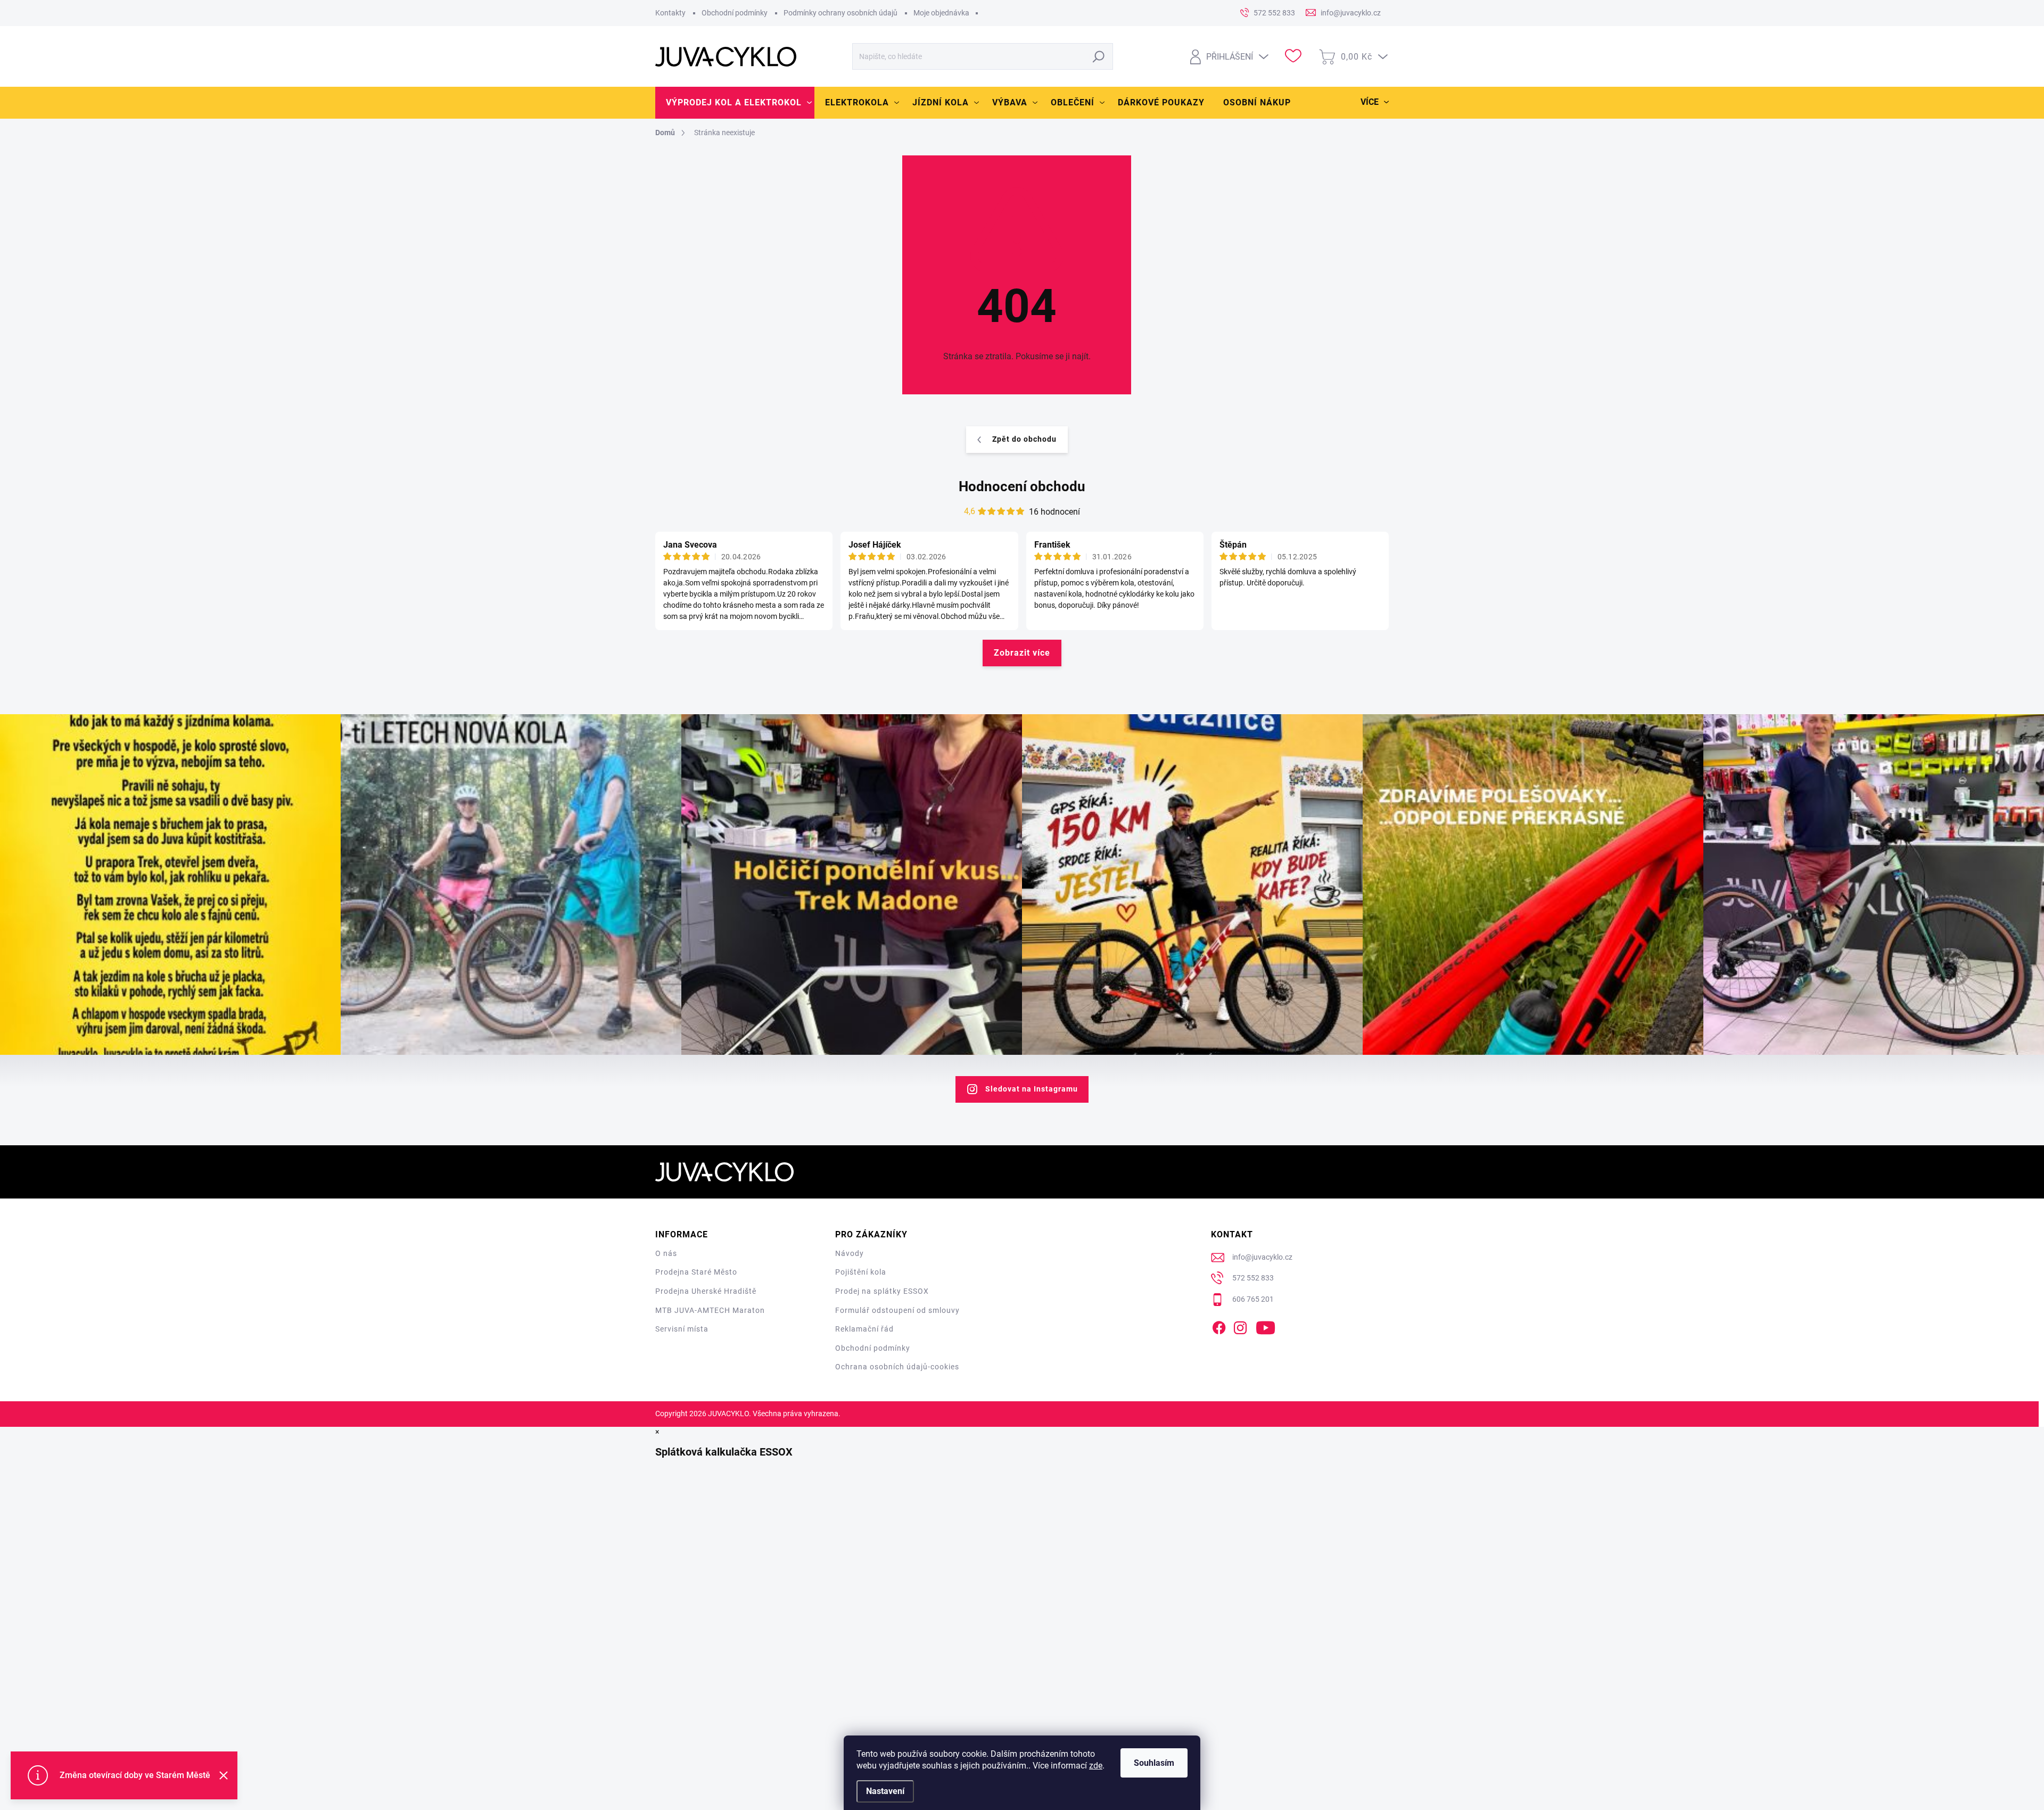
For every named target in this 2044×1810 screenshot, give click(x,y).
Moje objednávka (941, 13)
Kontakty (670, 13)
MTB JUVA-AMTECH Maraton (710, 1310)
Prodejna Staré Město (696, 1272)
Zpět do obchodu (1024, 439)
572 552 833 (1253, 1278)
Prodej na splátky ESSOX (882, 1291)
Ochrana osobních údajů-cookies (897, 1367)
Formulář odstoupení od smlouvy (897, 1310)
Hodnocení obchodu (1022, 486)
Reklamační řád (864, 1329)
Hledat (1099, 56)
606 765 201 (1253, 1299)
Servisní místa (682, 1329)
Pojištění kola (861, 1272)
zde (1096, 1766)
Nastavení (885, 1791)
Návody (850, 1253)
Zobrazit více (1022, 653)
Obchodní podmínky (735, 13)
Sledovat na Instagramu (1032, 1089)
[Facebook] (1219, 1326)
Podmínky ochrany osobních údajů (840, 13)
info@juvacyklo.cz (1262, 1257)
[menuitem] (735, 103)
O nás (666, 1253)
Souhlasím (1154, 1763)
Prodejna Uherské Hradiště (706, 1291)
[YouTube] (1266, 1326)
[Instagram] (1240, 1326)
